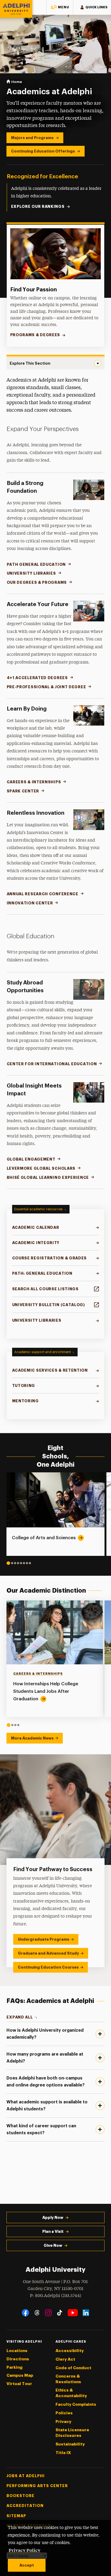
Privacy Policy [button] (25, 2550)
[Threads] (37, 2313)
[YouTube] (73, 2313)
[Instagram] (48, 2313)
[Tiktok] (60, 2313)
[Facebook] (25, 2313)
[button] (60, 7)
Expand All (20, 2017)
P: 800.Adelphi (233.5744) (55, 2296)
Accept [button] (27, 2565)
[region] (55, 1664)
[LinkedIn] (86, 2313)
